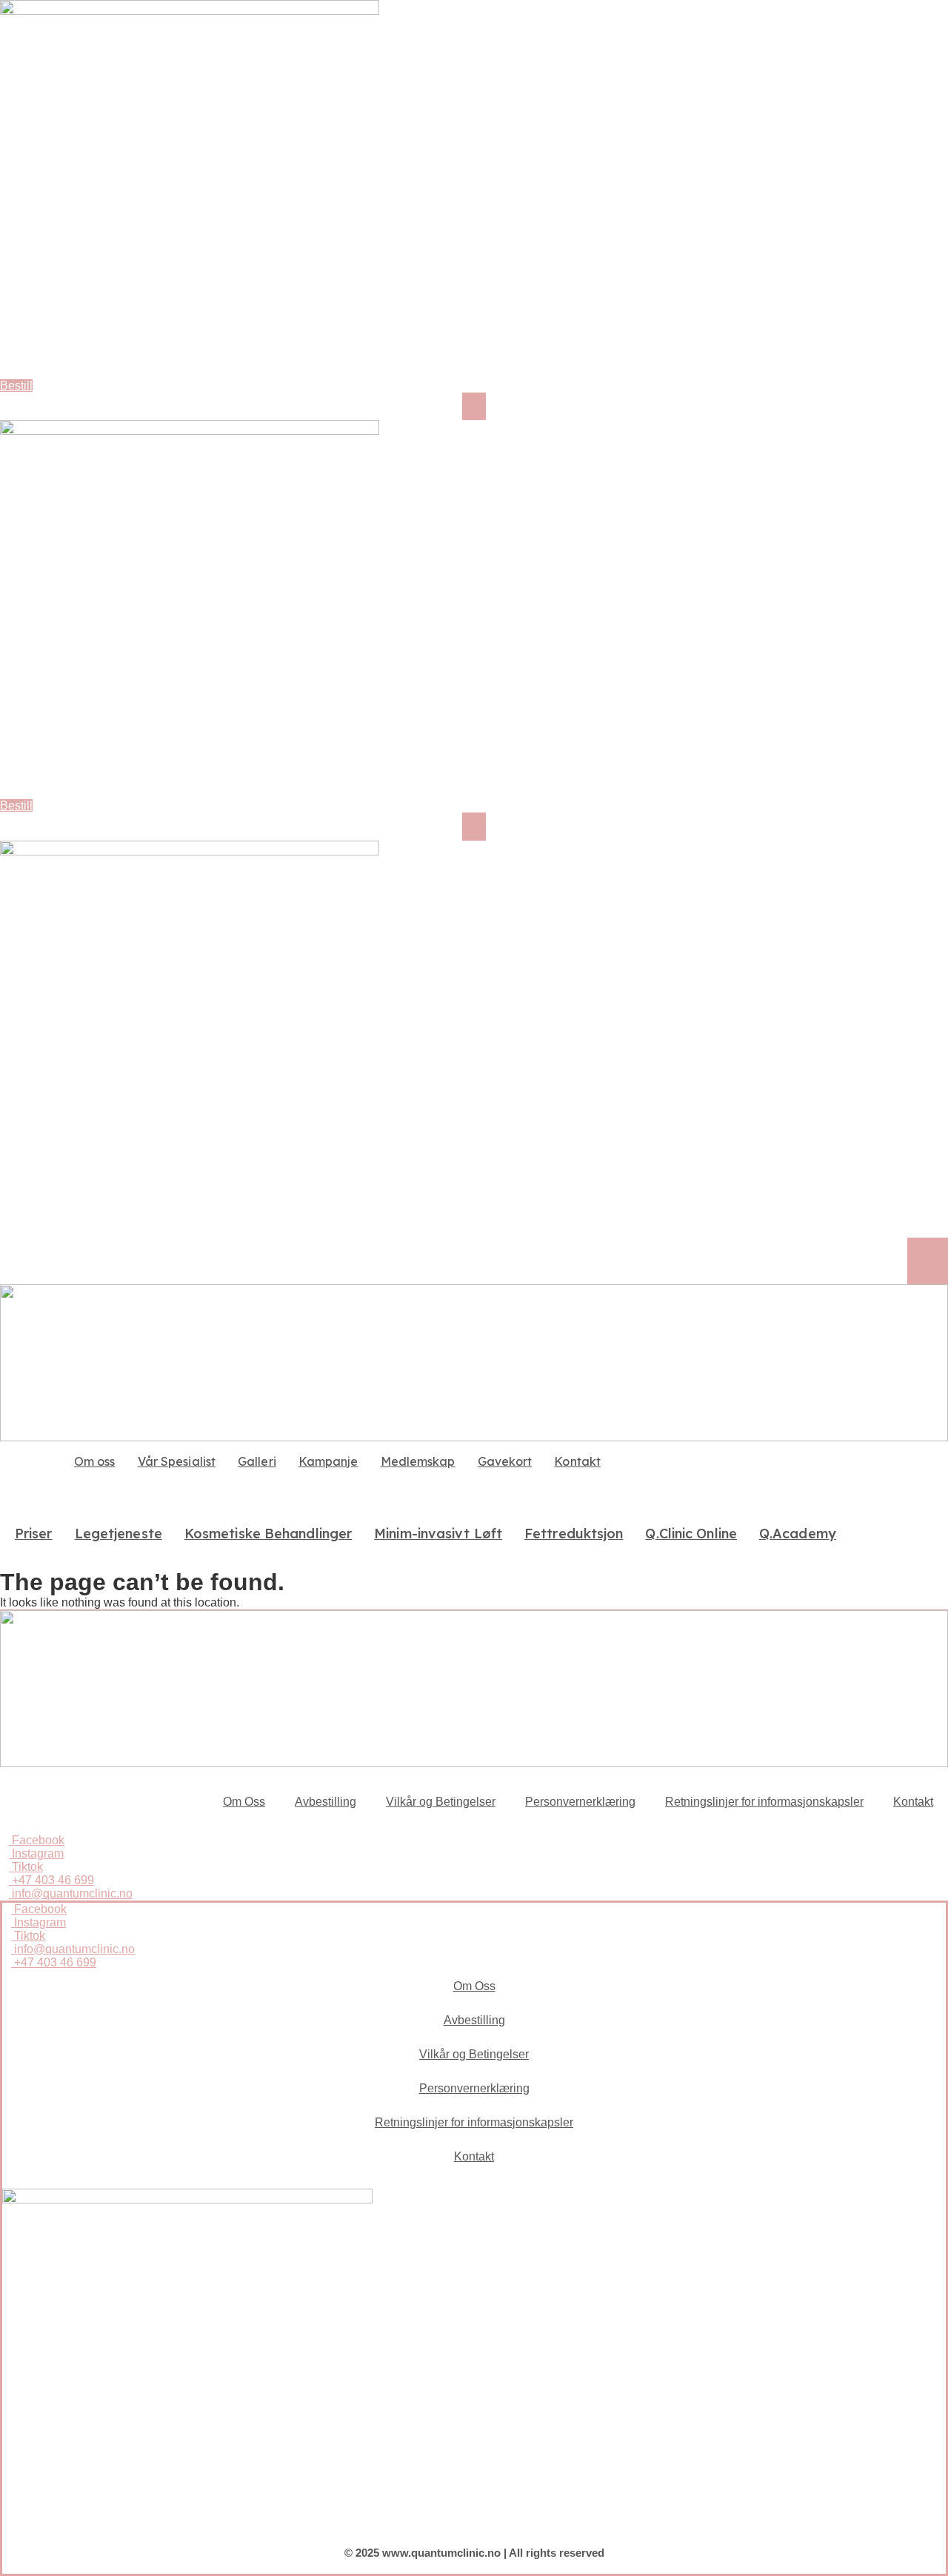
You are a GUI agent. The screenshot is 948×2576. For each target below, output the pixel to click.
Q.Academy (798, 1534)
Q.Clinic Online (691, 1534)
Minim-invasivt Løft (438, 1534)
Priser (34, 1534)
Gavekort (505, 1461)
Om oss (95, 1461)
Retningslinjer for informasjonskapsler (764, 1802)
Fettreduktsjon (574, 1534)
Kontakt (577, 1461)
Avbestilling (326, 1802)
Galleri (257, 1461)
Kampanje (328, 1461)
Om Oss (244, 1802)
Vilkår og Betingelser (441, 1802)
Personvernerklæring (580, 1802)
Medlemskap (418, 1461)
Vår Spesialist (177, 1461)
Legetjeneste (118, 1534)
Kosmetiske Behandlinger (268, 1534)
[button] (474, 406)
